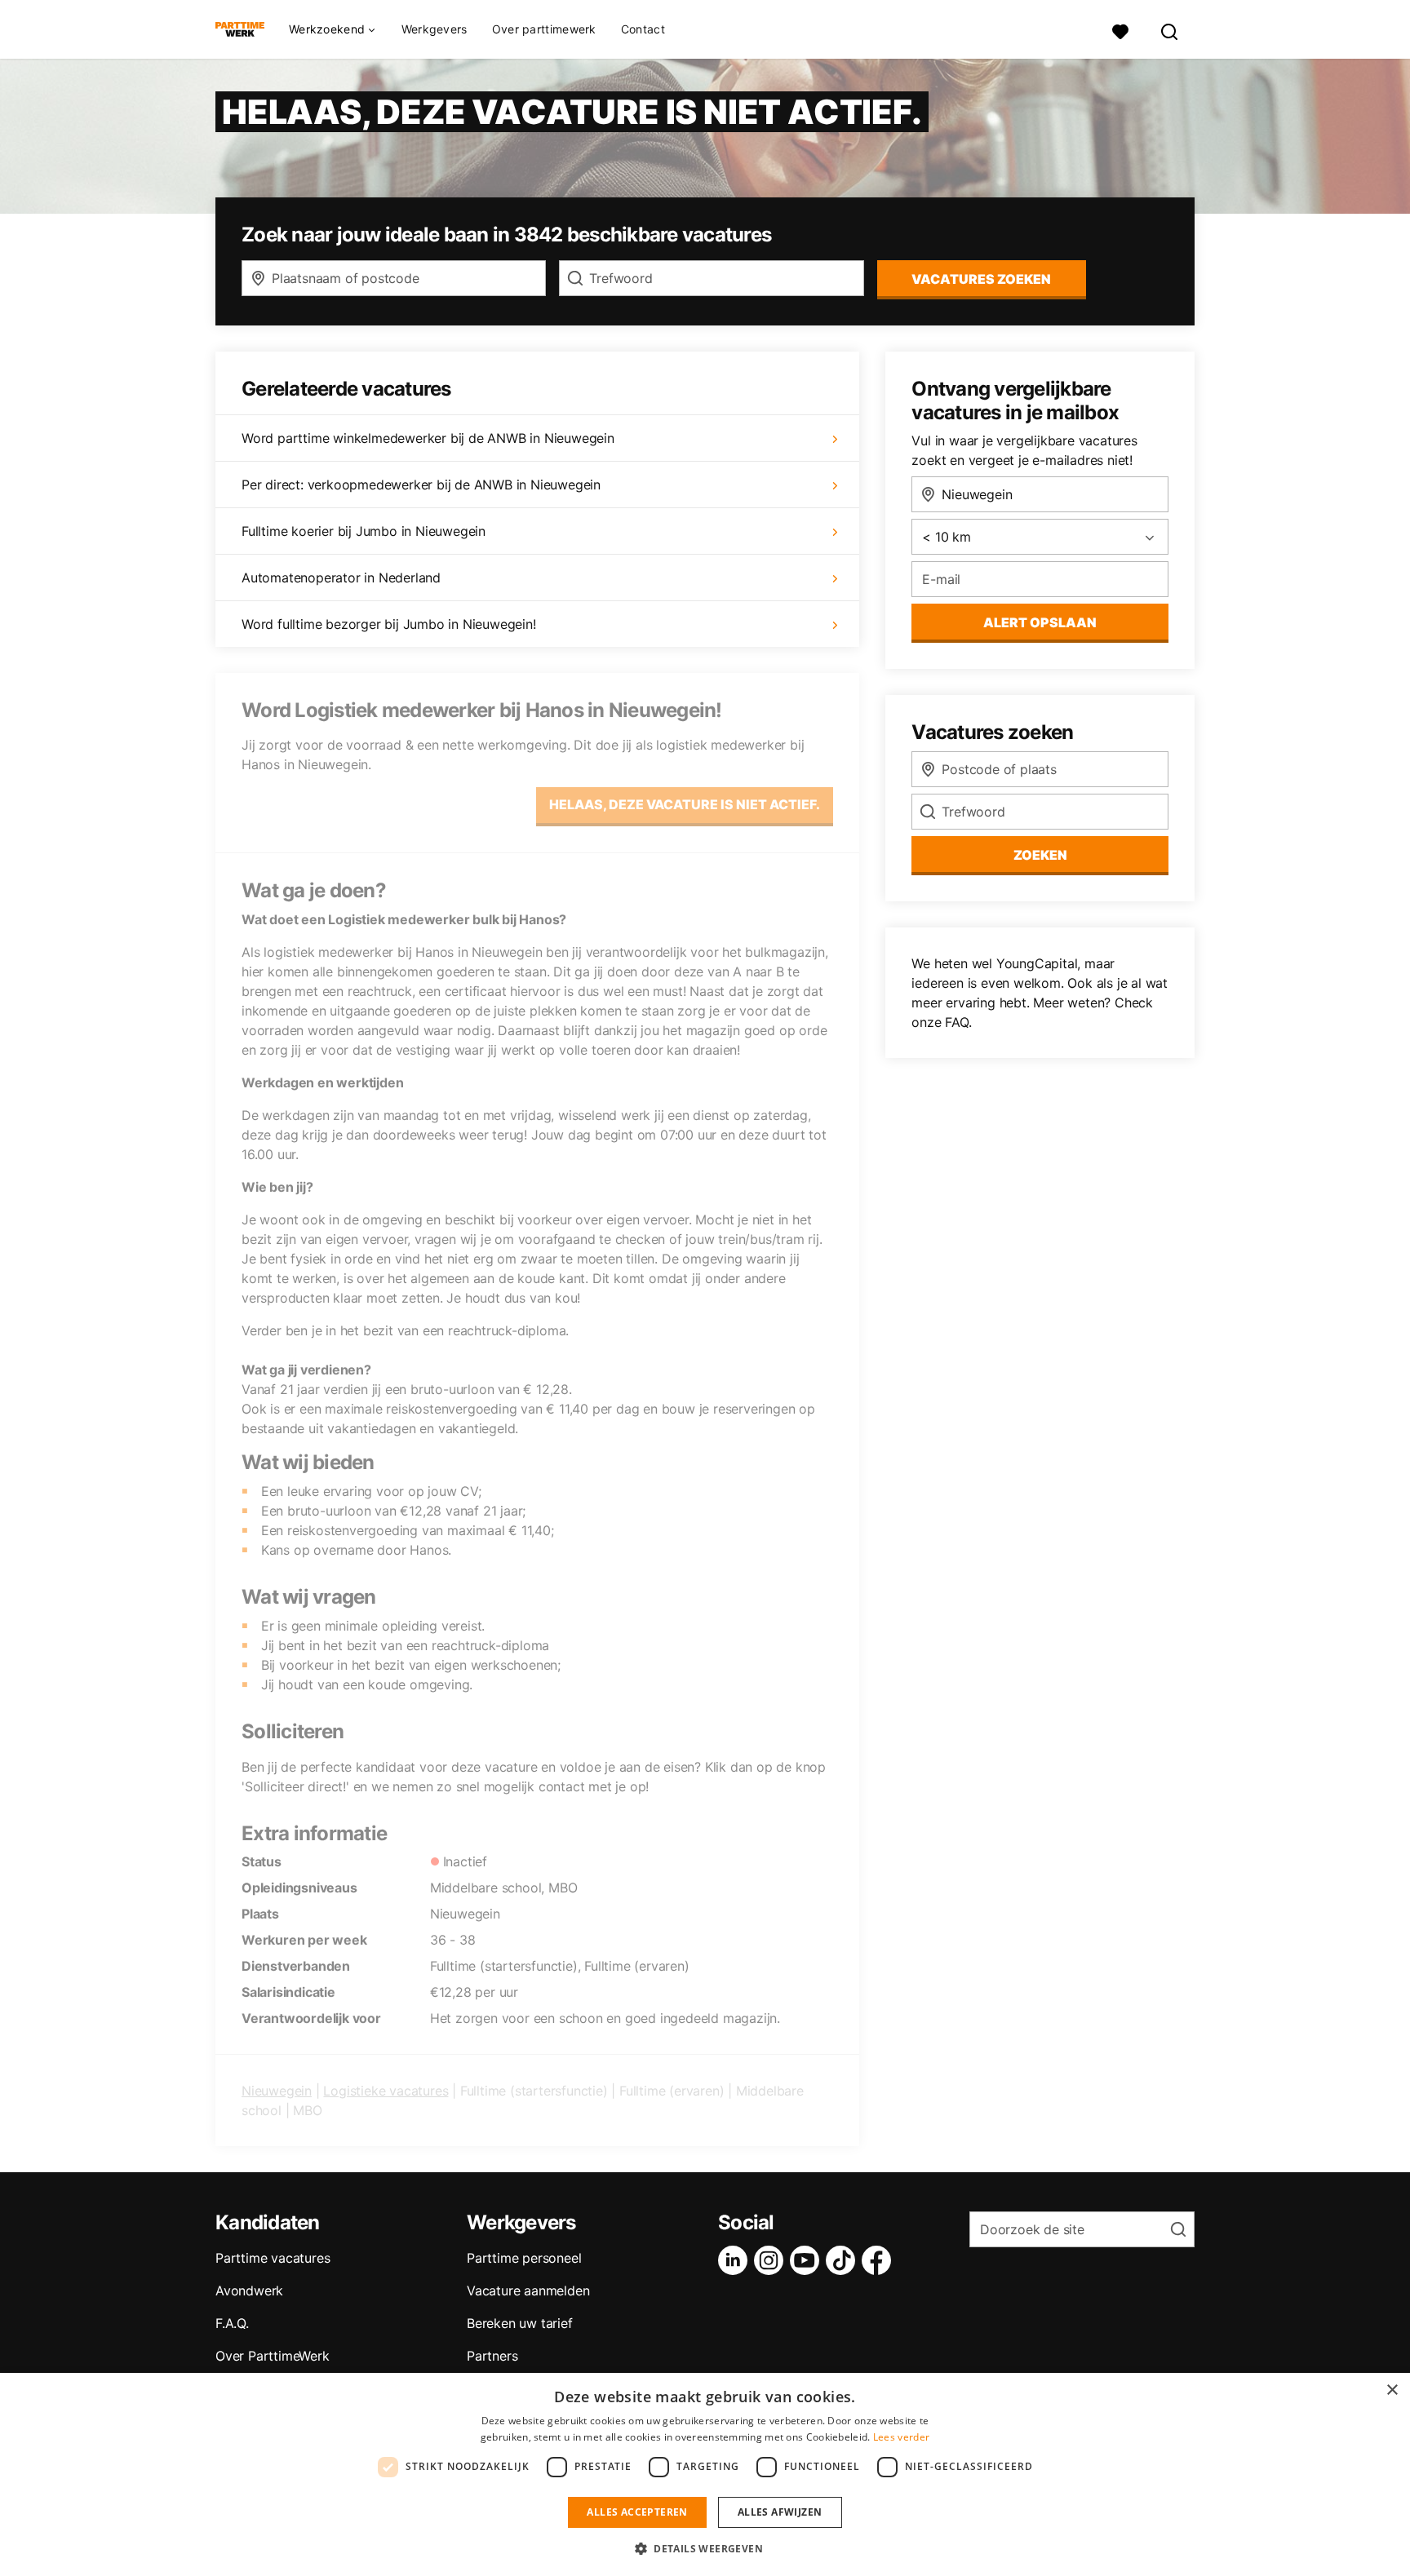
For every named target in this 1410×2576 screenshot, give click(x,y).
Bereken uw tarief (520, 2323)
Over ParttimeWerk (273, 2356)
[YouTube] (808, 2260)
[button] (705, 2548)
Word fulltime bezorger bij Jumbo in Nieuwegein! (389, 624)
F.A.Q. (232, 2323)
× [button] (1392, 2390)
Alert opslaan (1040, 622)
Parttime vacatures (273, 2258)
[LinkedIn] (736, 2260)
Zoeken (1040, 855)
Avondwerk (249, 2291)
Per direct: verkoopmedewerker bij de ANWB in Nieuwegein (421, 485)
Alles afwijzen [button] (780, 2512)
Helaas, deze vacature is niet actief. (685, 804)
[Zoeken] (1170, 30)
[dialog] (705, 2474)
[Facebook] (880, 2260)
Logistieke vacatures (386, 2091)
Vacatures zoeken (981, 279)
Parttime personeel (524, 2258)
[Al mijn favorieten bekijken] (1120, 30)
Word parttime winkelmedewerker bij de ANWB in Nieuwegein (428, 438)
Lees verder (901, 2437)
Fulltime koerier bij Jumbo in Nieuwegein (364, 531)
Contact (643, 29)
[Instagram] (772, 2260)
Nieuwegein (277, 2091)
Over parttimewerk (544, 29)
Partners (492, 2356)
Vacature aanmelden (528, 2291)
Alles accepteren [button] (637, 2512)
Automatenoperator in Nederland (341, 578)
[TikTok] (844, 2260)
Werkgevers (435, 29)
